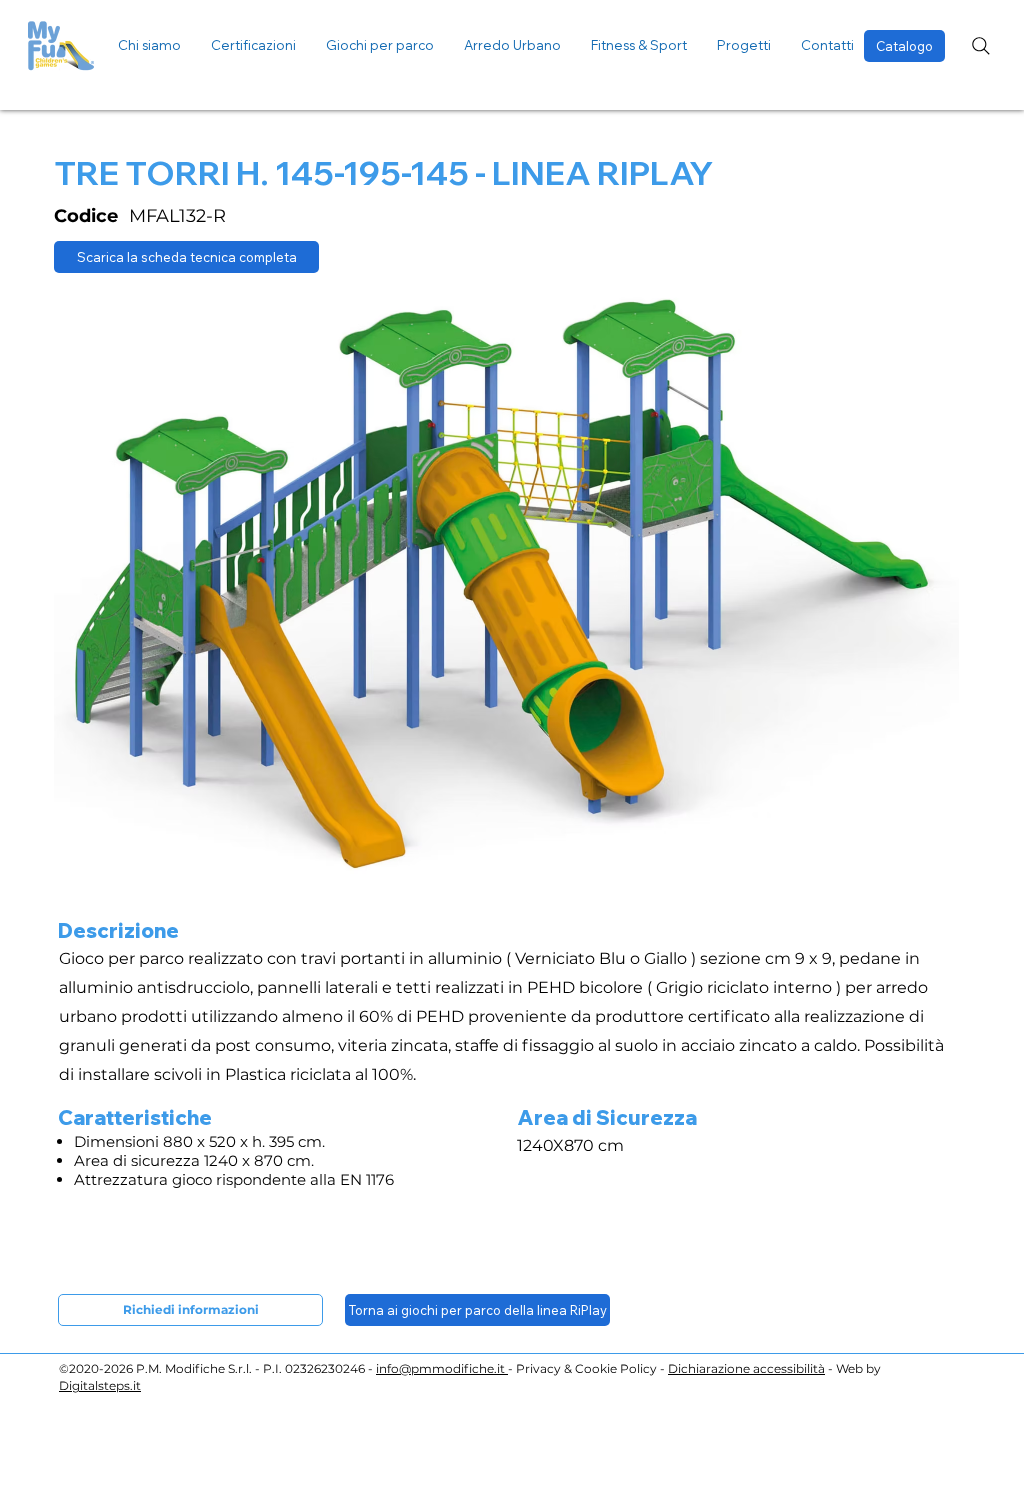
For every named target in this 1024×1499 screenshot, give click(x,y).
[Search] (981, 46)
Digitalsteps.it (100, 1385)
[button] (744, 45)
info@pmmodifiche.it (442, 1368)
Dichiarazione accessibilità (746, 1368)
